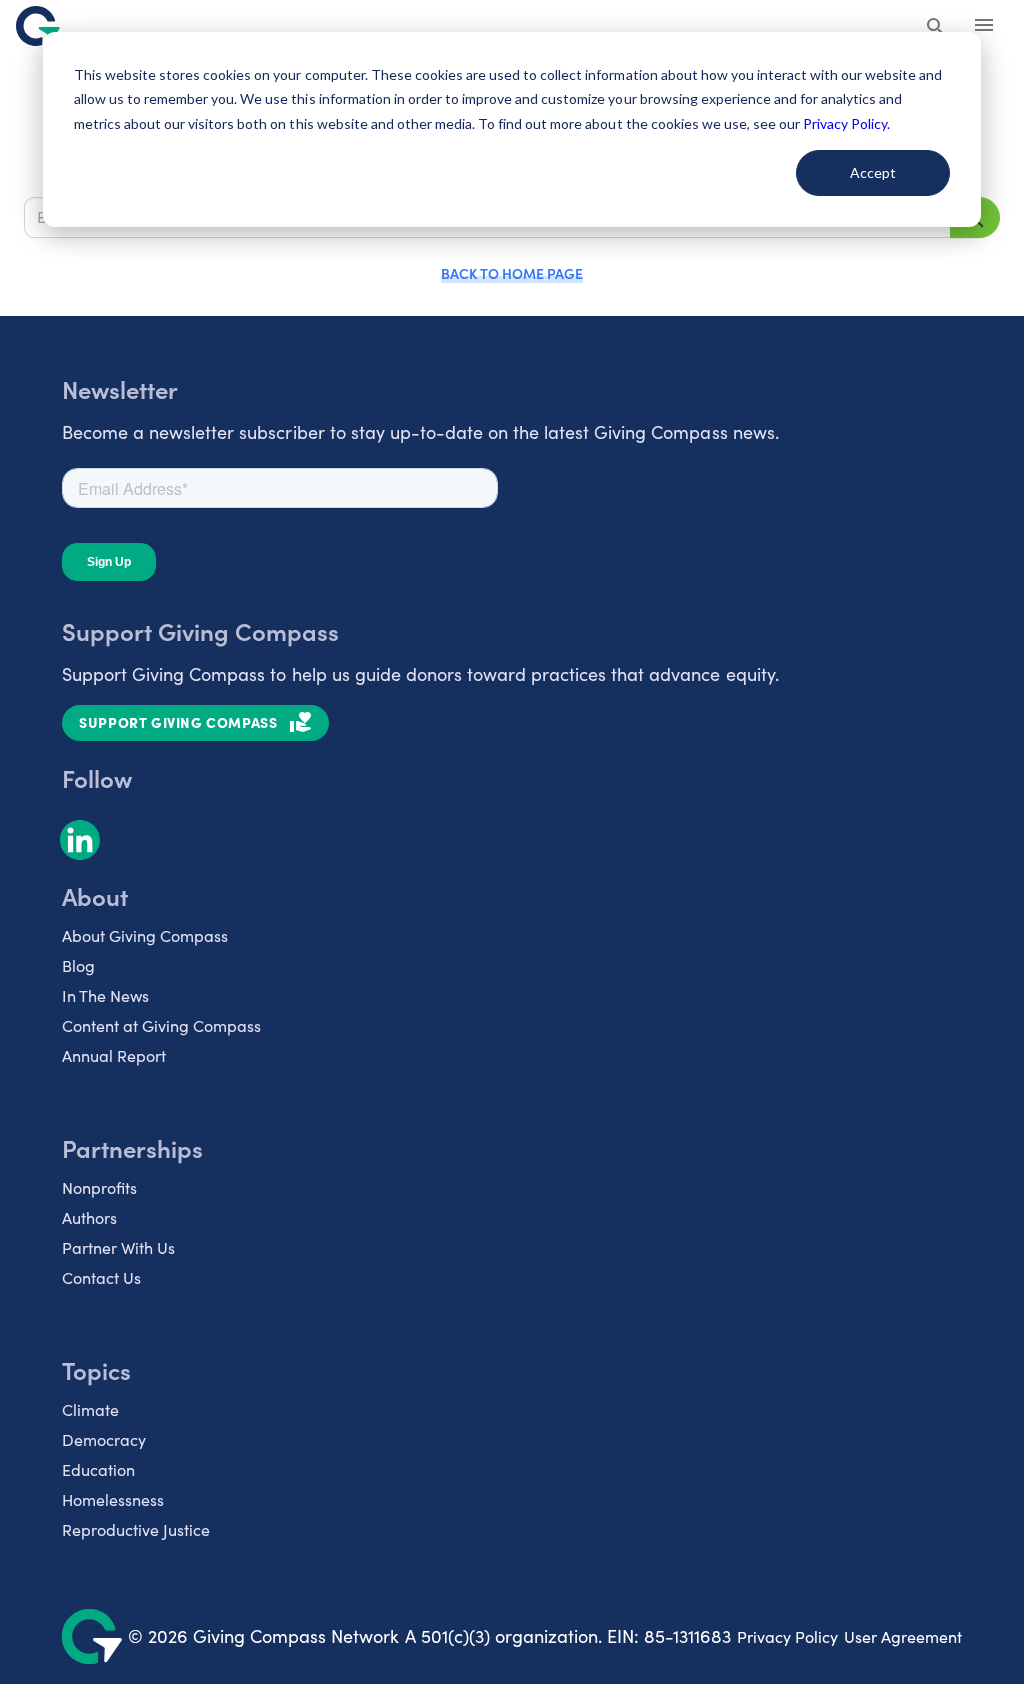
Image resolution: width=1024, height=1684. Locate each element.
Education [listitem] (98, 1469)
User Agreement (903, 1636)
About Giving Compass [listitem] (145, 935)
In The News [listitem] (105, 995)
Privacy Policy (787, 1636)
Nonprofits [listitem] (99, 1187)
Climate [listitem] (90, 1409)
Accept (873, 172)
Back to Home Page (512, 273)
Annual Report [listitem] (114, 1055)
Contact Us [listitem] (101, 1277)
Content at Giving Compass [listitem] (161, 1025)
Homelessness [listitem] (113, 1499)
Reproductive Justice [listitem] (136, 1529)
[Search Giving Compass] (936, 28)
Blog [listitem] (78, 965)
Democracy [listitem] (104, 1439)
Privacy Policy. (846, 123)
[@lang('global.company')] (38, 26)
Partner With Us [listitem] (118, 1247)
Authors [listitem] (89, 1217)
